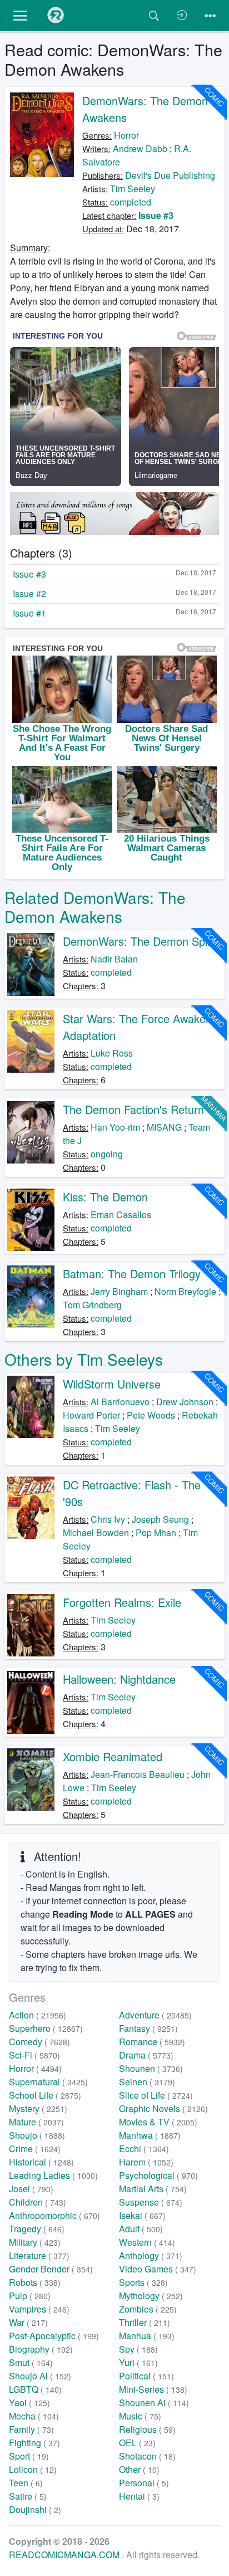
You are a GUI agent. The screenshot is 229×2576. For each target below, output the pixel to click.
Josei (31, 2189)
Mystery (38, 2108)
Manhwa (150, 2135)
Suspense (151, 2202)
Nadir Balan (114, 959)
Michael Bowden (96, 1533)
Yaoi (29, 2403)
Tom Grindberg (92, 1305)
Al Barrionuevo (120, 1402)
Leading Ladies (53, 2175)
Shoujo (37, 2135)
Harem (146, 2162)
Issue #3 (156, 215)
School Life (45, 2095)
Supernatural (48, 2082)
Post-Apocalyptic (54, 2336)
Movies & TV (158, 2122)
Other (139, 2469)
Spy (138, 2349)
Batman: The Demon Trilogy (132, 1274)
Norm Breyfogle (185, 1291)
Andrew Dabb (140, 148)
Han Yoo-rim (115, 1127)
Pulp (30, 2296)
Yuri (138, 2362)
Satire (28, 2496)
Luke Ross (112, 1053)
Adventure (155, 2015)
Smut (31, 2362)
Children (38, 2202)
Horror (126, 135)
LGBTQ (35, 2389)
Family (31, 2429)
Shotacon (147, 2456)
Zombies (148, 2309)
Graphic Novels (163, 2108)
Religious (147, 2429)
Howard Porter (91, 1415)
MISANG (164, 1127)
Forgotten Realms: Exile (122, 1602)
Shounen (151, 2068)
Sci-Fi (34, 2055)
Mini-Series (153, 2389)
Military (35, 2242)
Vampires (39, 2309)
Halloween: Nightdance (119, 1679)
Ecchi (144, 2149)
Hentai (139, 2496)
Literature (39, 2255)
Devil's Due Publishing (170, 175)
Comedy (39, 2042)
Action (38, 2015)
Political (146, 2376)
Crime (35, 2149)
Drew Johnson (185, 1402)
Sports (143, 2282)
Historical (41, 2162)
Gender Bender (51, 2269)
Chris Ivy (108, 1519)
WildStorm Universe (112, 1384)
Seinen (147, 2082)
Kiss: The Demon (105, 1197)
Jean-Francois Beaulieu (138, 1774)
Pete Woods (151, 1415)
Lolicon (33, 2469)
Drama (146, 2055)
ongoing (107, 1154)
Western (147, 2242)
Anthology (151, 2255)
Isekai (142, 2215)
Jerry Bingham (119, 1291)
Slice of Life (156, 2095)
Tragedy (37, 2229)
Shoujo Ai (40, 2376)
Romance (152, 2042)
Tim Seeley (133, 189)
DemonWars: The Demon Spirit (140, 941)
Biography (41, 2349)
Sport (29, 2456)
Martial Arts (153, 2189)
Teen (26, 2483)
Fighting (34, 2443)
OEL (137, 2443)
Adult (141, 2229)
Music (140, 2416)
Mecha (34, 2416)
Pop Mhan (156, 1533)
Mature (36, 2122)
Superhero (46, 2028)
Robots (35, 2282)
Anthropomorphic (54, 2215)
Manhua (147, 2336)
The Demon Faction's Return (133, 1109)
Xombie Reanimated (113, 1756)
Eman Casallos (121, 1214)
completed (131, 202)
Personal (144, 2483)
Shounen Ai (154, 2403)
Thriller (145, 2322)
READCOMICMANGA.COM (65, 2555)
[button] (20, 16)
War (28, 2322)
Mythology (151, 2296)
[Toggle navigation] (210, 16)
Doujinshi (35, 2509)
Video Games (158, 2269)
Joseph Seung (160, 1519)
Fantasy (148, 2028)
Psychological (158, 2175)
